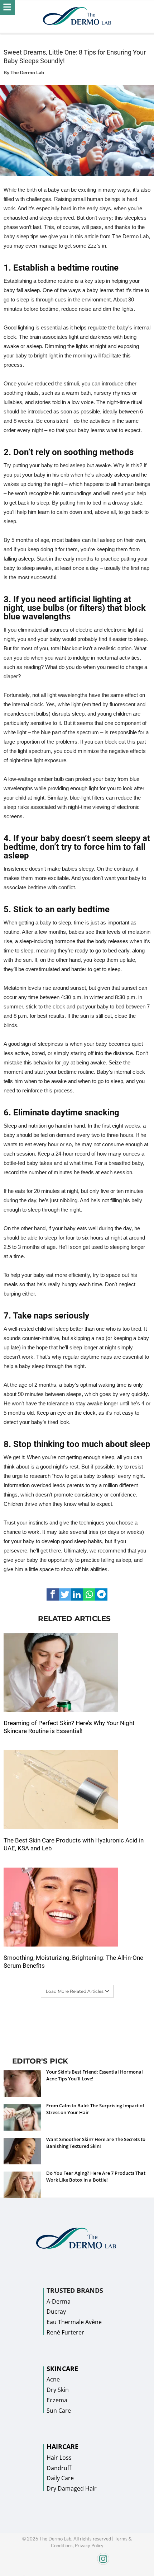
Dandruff (59, 2468)
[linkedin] (77, 1594)
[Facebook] (24, 2573)
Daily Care (60, 2478)
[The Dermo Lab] (77, 17)
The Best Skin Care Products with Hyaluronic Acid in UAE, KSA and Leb (74, 1844)
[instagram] (78, 2563)
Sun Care (59, 2411)
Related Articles (74, 1619)
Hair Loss (59, 2458)
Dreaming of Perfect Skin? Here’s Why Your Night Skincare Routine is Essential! (69, 1727)
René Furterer (65, 2332)
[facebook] (53, 1594)
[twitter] (65, 1594)
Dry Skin (58, 2390)
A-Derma (59, 2301)
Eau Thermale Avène (74, 2322)
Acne (53, 2379)
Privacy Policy (89, 2545)
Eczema (57, 2400)
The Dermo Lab (27, 72)
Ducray (56, 2312)
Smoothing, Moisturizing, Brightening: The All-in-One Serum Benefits (73, 1962)
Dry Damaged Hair (72, 2488)
